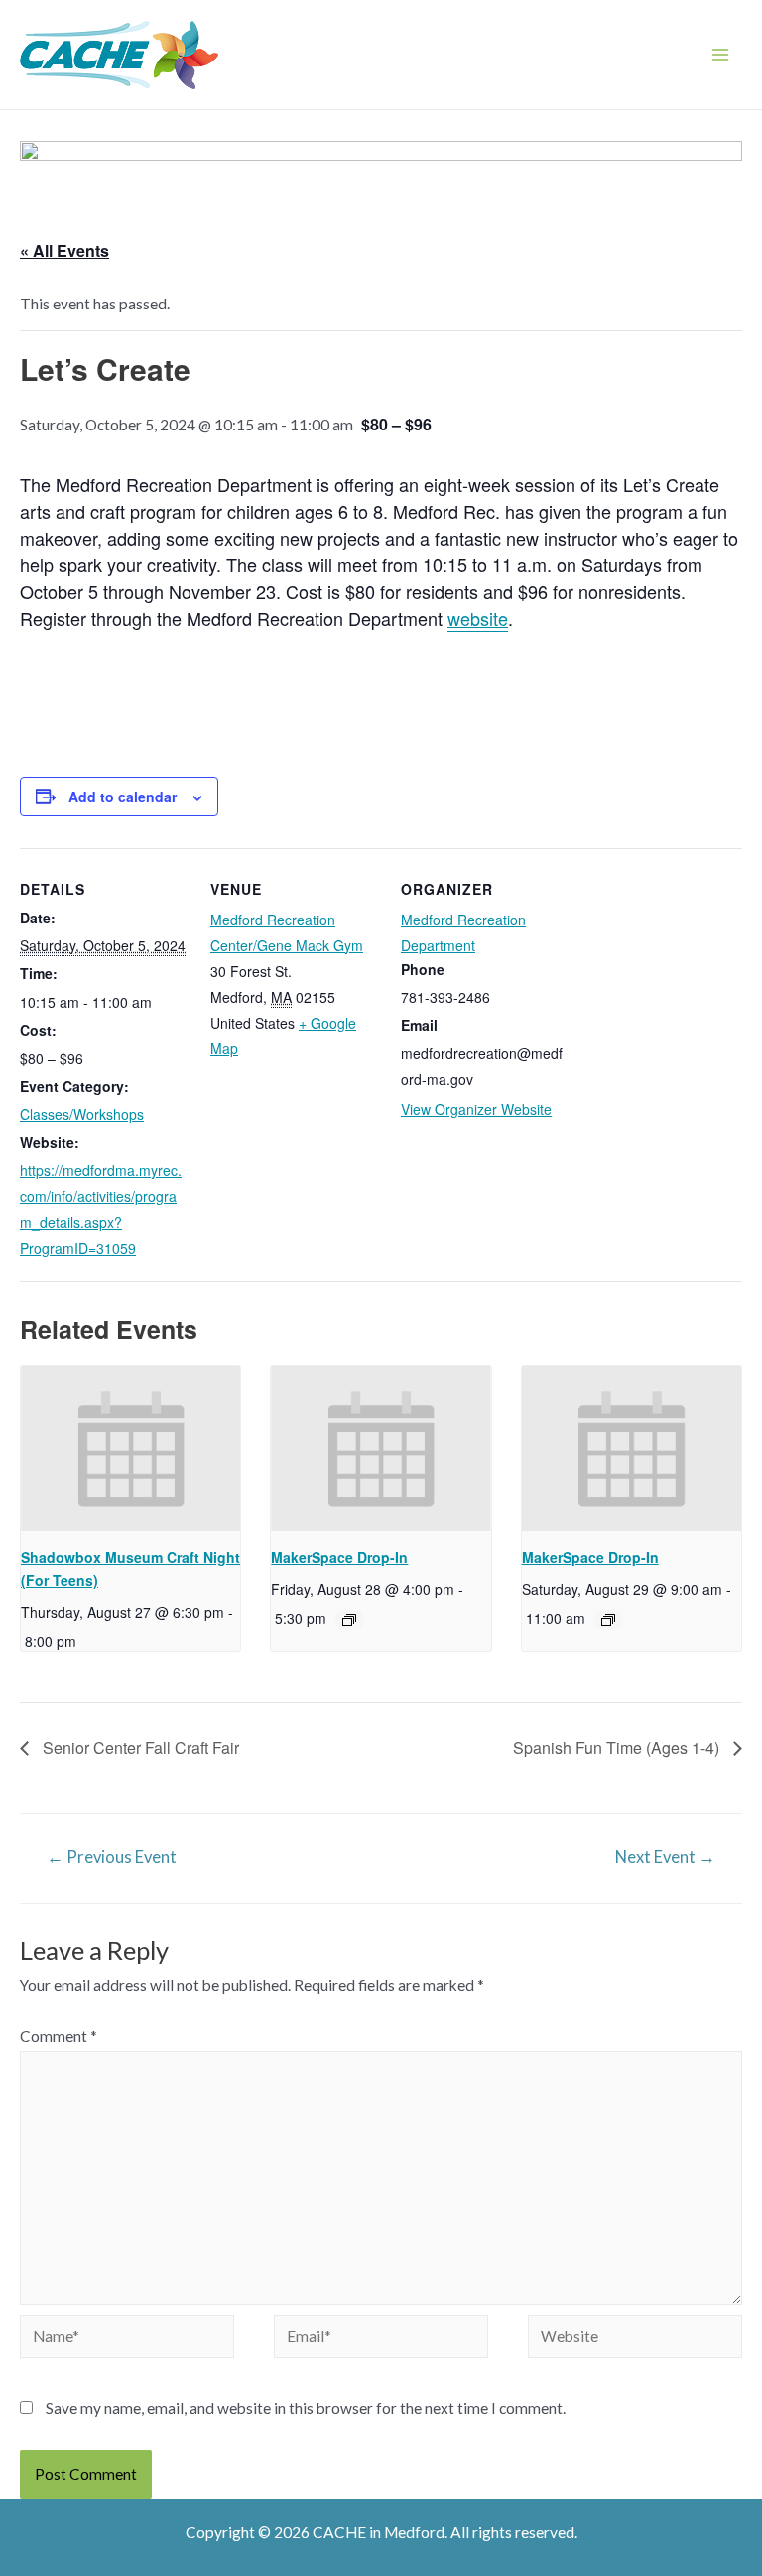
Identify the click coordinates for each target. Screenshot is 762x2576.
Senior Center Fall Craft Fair (139, 1747)
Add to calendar (123, 797)
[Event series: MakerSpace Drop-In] (349, 1620)
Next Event (665, 1857)
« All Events (64, 250)
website (478, 618)
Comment (59, 2036)
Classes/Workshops (82, 1114)
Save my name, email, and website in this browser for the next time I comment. (306, 2408)
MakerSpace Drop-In (339, 1557)
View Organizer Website (476, 1109)
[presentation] (130, 1448)
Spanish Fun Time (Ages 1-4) (618, 1747)
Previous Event (112, 1857)
